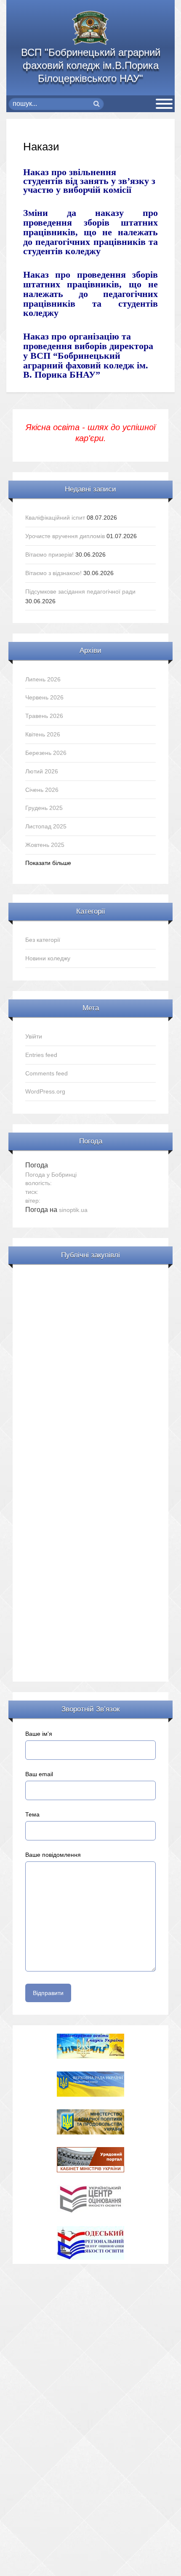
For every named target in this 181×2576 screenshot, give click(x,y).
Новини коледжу (48, 958)
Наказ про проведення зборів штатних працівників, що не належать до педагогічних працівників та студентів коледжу (90, 294)
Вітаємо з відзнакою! (53, 573)
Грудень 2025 (44, 808)
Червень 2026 (44, 697)
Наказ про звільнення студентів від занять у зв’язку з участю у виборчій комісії (89, 181)
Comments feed (47, 1073)
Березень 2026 (46, 753)
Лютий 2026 (42, 771)
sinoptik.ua (73, 1210)
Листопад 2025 (46, 826)
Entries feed (41, 1055)
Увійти (34, 1036)
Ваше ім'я (39, 1734)
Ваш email (39, 1774)
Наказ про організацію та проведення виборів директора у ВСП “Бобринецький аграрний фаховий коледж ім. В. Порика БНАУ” (88, 355)
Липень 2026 (43, 679)
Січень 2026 (42, 790)
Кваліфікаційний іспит (55, 518)
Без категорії (43, 940)
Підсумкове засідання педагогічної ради (80, 591)
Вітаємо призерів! (49, 555)
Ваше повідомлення (53, 1855)
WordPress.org (45, 1091)
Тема (32, 1814)
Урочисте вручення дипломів (65, 536)
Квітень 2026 (43, 734)
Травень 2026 (44, 716)
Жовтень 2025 (45, 845)
